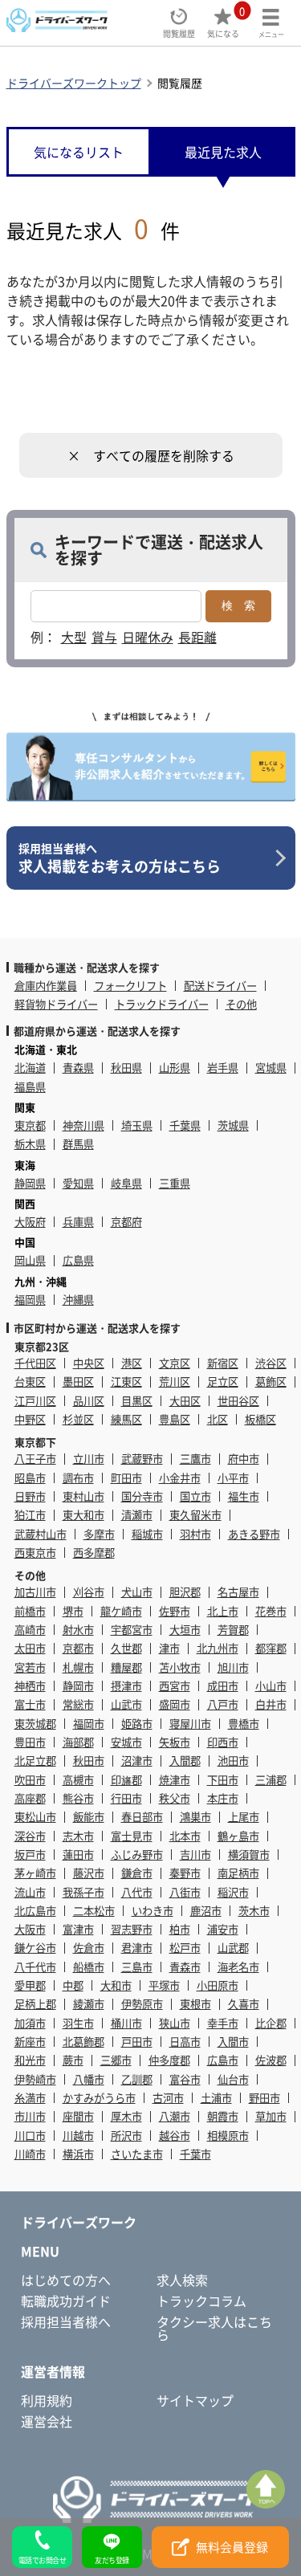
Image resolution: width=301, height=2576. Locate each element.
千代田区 (35, 1363)
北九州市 (218, 1648)
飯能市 (89, 1817)
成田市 (223, 1686)
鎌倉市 (137, 1873)
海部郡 (78, 1742)
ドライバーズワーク (79, 2222)
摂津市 (126, 1686)
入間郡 (185, 1761)
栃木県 (30, 1144)
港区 (132, 1363)
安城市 (126, 1742)
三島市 (137, 1967)
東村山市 (83, 1496)
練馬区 (126, 1419)
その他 (241, 1004)
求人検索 (182, 2280)
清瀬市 (137, 1515)
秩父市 (175, 1798)
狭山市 (175, 2023)
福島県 (30, 1087)
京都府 (126, 1222)
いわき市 (153, 1911)
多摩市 (99, 1534)
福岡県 (30, 1300)
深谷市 (30, 1836)
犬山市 (137, 1592)
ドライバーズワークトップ (74, 83)
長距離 (197, 637)
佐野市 (175, 1611)
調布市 (78, 1478)
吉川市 (195, 1855)
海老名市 (238, 1967)
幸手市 (223, 2023)
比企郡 (271, 2023)
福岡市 (89, 1724)
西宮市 (175, 1686)
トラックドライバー (162, 1004)
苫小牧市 (180, 1667)
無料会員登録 (232, 2547)
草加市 (271, 2116)
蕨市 (73, 2060)
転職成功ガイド (66, 2301)
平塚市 (164, 1985)
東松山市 (35, 1817)
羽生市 (78, 2023)
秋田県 (126, 1068)
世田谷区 (238, 1401)
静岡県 (30, 1183)
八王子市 (35, 1459)
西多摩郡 (94, 1553)
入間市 (233, 2042)
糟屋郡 (126, 1667)
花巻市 (271, 1611)
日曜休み (148, 637)
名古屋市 (238, 1592)
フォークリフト (130, 986)
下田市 (223, 1780)
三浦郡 (271, 1780)
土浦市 (216, 2098)
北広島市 (35, 1911)
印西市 (223, 1742)
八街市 (185, 1892)
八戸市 (223, 1704)
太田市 (30, 1648)
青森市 (185, 1967)
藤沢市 (89, 1873)
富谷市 (185, 2079)
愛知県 (78, 1183)
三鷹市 (195, 1459)
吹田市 (30, 1780)
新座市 (30, 2042)
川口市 (30, 2136)
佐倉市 (89, 1948)
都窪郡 (271, 1648)
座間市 (78, 2116)
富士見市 (132, 1836)
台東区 (30, 1382)
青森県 (78, 1068)
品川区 (89, 1401)
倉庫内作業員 (46, 986)
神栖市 (30, 1686)
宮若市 (30, 1667)
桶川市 (126, 2023)
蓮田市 (78, 1855)
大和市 (116, 1985)
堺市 (73, 1611)
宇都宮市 (132, 1630)
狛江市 (30, 1515)
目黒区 (137, 1401)
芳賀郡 (233, 1630)
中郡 (73, 1985)
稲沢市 (233, 1892)
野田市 (264, 2098)
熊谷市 (78, 1798)
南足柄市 (238, 1873)
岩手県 (223, 1068)
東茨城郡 (35, 1724)
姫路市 (137, 1724)
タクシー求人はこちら (214, 2328)
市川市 (30, 2116)
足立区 (223, 1382)
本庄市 (223, 1798)
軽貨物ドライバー (56, 1004)
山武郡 (233, 1948)
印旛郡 (126, 1780)
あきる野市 (254, 1534)
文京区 (175, 1363)
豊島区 (175, 1419)
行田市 (126, 1798)
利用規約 (47, 2400)
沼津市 (137, 1761)
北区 (218, 1419)
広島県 (78, 1260)
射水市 (78, 1630)
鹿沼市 (206, 1911)
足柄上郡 (35, 2004)
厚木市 (126, 2116)
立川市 (89, 1459)
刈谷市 (89, 1592)
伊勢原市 (142, 2004)
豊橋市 (244, 1724)
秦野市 (185, 1873)
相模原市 (228, 2136)
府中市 (244, 1459)
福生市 (244, 1496)
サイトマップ (195, 2400)
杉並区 (78, 1419)
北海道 (30, 1068)
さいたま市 (137, 2154)
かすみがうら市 (99, 2098)
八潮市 (175, 2116)
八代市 (137, 1892)
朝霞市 (223, 2116)
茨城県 (233, 1125)
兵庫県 (78, 1222)
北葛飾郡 (83, 2042)
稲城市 (147, 1534)
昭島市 (30, 1478)
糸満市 (30, 2098)
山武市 (126, 1704)
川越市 (78, 2136)
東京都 (30, 1125)
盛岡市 (175, 1704)
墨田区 (78, 1382)
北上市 (223, 1611)
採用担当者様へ (66, 2321)
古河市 (168, 2098)
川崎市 (30, 2154)
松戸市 (185, 1948)
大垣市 (185, 1630)
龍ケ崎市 (121, 1611)
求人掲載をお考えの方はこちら (120, 858)
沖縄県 (78, 1300)
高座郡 (30, 1798)
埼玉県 (137, 1125)
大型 (74, 637)
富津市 (78, 1929)
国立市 (195, 1496)
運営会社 (47, 2421)
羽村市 (195, 1534)
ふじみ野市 (137, 1855)
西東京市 (35, 1553)
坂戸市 (30, 1855)
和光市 (30, 2060)
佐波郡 (271, 2060)
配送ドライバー (220, 986)
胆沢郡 (185, 1592)
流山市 (30, 1892)
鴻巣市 (195, 1817)
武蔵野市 (142, 1459)
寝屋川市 (190, 1724)
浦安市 (223, 1929)
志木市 (78, 1836)
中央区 (89, 1363)
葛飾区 (271, 1382)
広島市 (223, 2060)
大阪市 (30, 1929)
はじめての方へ (66, 2280)
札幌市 (78, 1667)
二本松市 (94, 1911)
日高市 (185, 2042)
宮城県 (271, 1068)
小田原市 (218, 1985)
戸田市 (137, 2042)
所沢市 (126, 2136)
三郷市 (116, 2060)
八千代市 (35, 1967)
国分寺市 (142, 1496)
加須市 (30, 2023)
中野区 (30, 1419)
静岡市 (78, 1686)
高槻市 (78, 1780)
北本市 (185, 1836)
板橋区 (260, 1419)
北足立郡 (35, 1761)
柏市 (180, 1929)
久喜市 (244, 2004)
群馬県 (78, 1144)
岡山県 (30, 1260)
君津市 (137, 1948)
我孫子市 (83, 1892)
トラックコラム (201, 2301)
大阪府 (30, 1222)
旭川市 (233, 1667)
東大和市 (83, 1515)
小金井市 (180, 1478)
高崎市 (30, 1630)
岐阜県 (126, 1183)
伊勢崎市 (35, 2079)
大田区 (185, 1401)
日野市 (30, 1496)
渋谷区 (271, 1363)
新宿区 (223, 1363)
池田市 (233, 1761)
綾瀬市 (89, 2004)
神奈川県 (83, 1125)
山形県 (175, 1068)
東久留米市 (195, 1515)
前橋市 (30, 1611)
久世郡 (126, 1648)
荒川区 (175, 1382)
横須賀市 (249, 1855)
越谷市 (175, 2136)
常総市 (78, 1704)
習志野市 (132, 1929)
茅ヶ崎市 (35, 1873)
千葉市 (195, 2154)
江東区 (126, 1382)
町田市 (126, 1478)
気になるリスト (79, 152)
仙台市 (233, 2079)
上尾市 (244, 1817)
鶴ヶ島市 (238, 1836)
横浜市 (78, 2154)
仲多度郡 (169, 2060)
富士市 (30, 1704)
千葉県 (185, 1125)
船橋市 (89, 1967)
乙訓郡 (137, 2079)
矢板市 (175, 1742)
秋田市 (89, 1761)
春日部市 (142, 1817)
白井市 (271, 1704)
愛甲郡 (30, 1985)
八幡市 (89, 2079)
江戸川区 (35, 1401)
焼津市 (175, 1780)
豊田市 (30, 1742)
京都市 (78, 1648)
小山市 (271, 1686)
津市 (169, 1648)
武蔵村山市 (41, 1534)
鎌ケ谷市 (35, 1948)
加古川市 (35, 1592)
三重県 (175, 1183)
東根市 (195, 2004)
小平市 (233, 1478)
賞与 (104, 637)
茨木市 (254, 1911)
